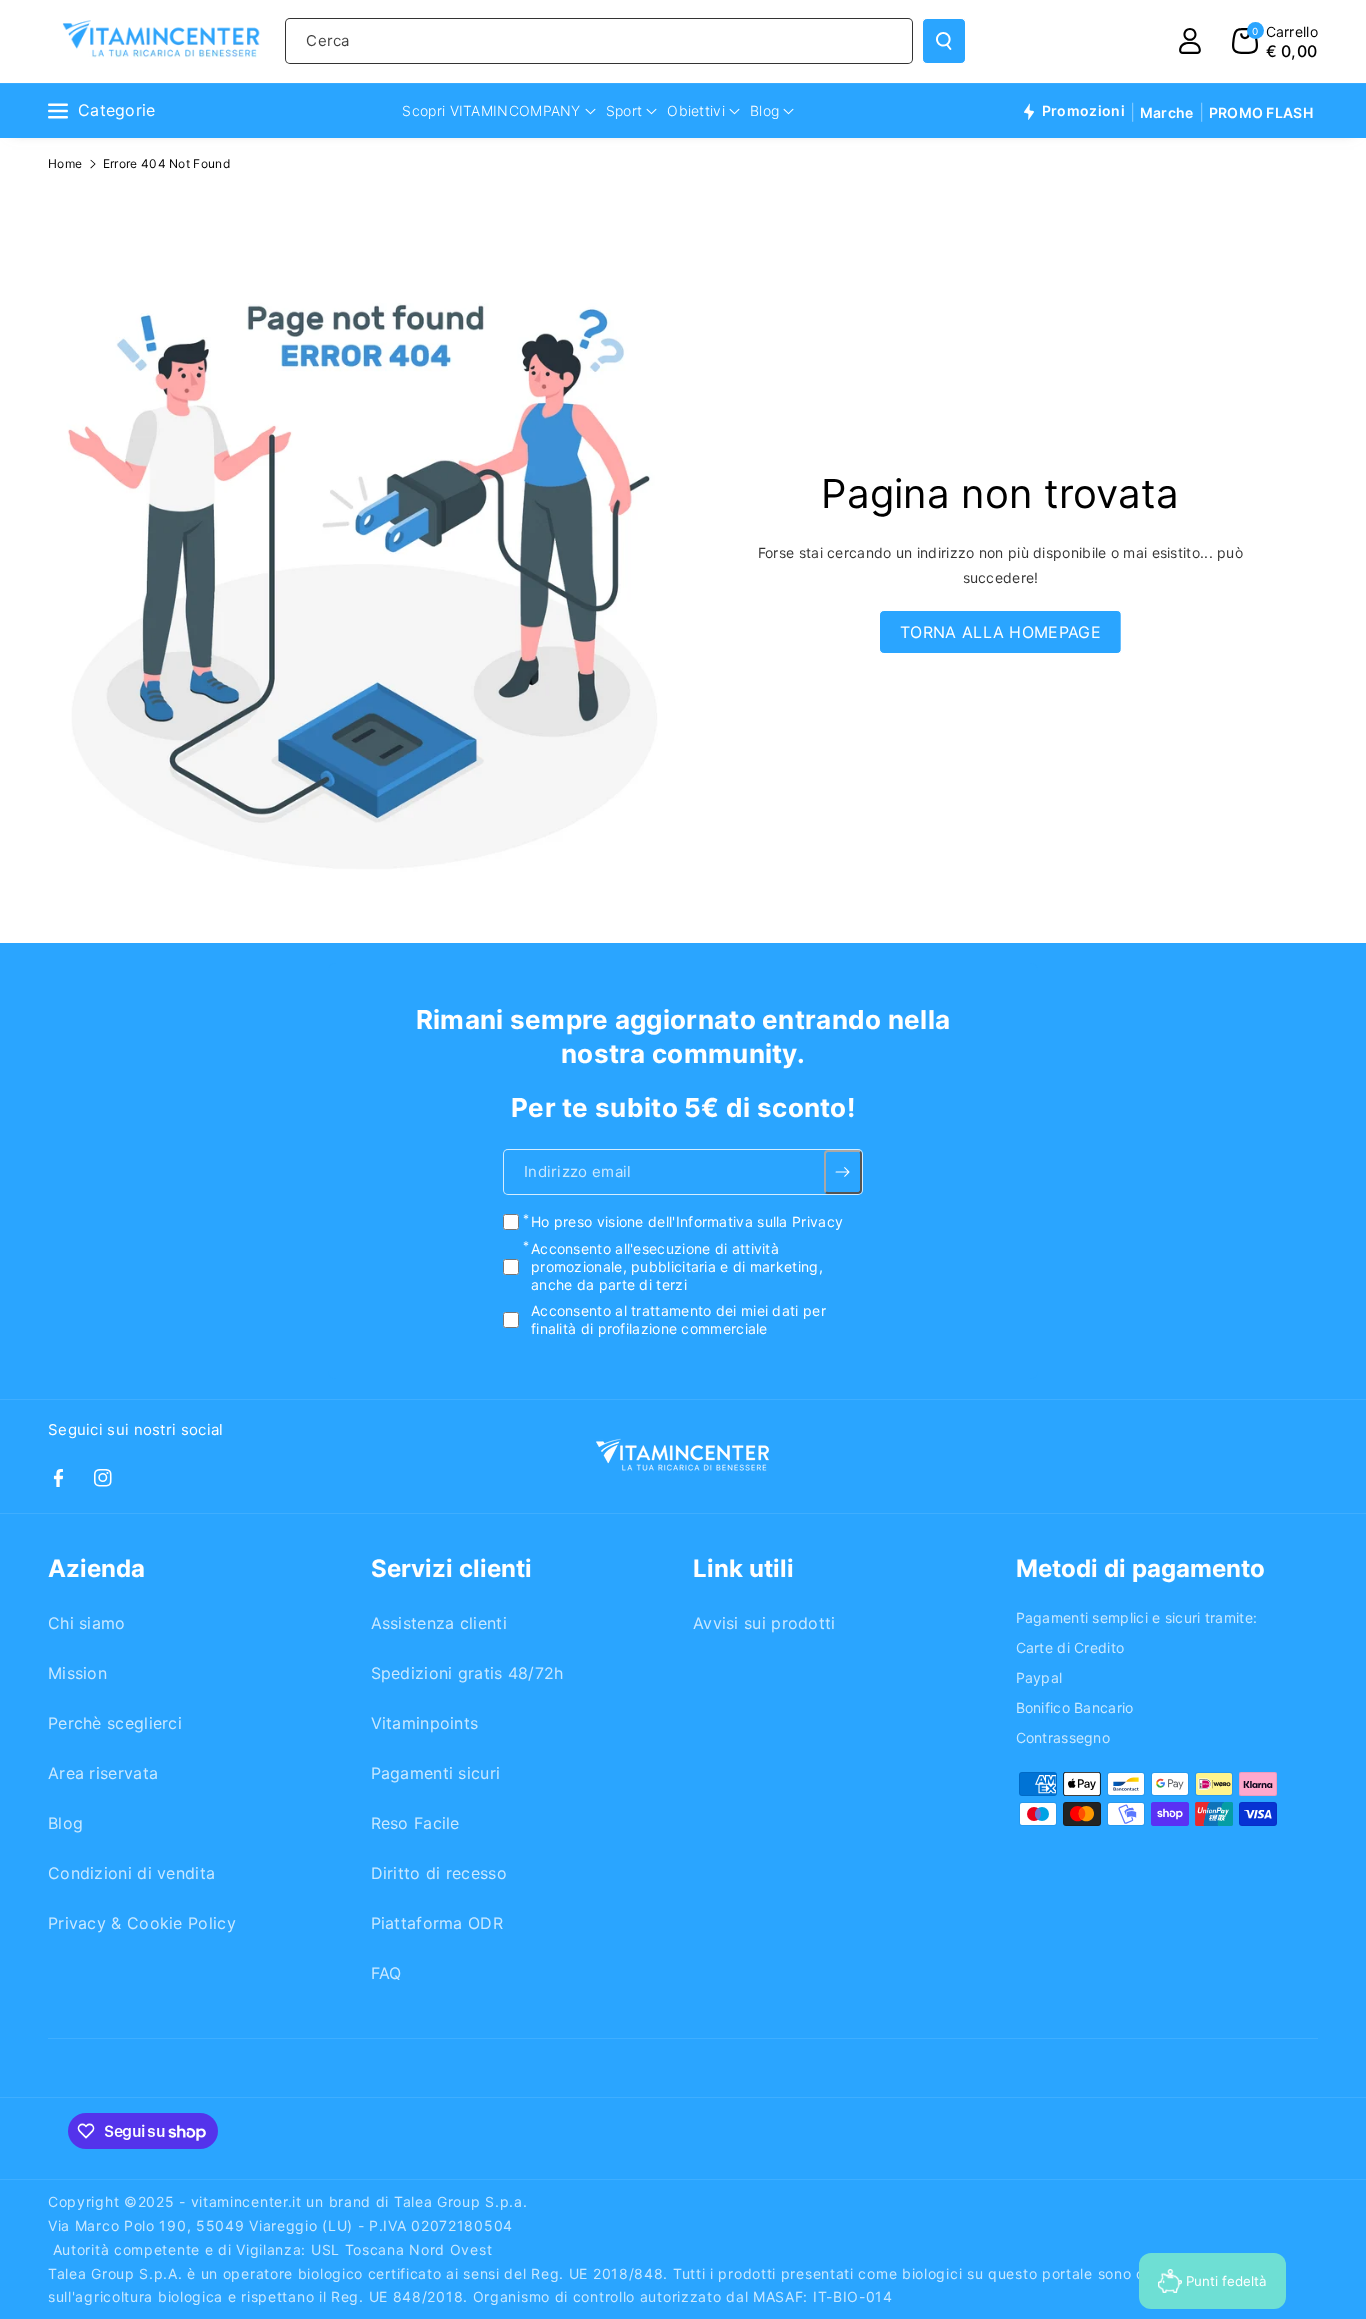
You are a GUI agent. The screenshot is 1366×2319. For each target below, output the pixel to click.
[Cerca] (944, 41)
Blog (65, 1823)
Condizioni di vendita (131, 1873)
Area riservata (103, 1773)
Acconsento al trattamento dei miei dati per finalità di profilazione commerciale (678, 1319)
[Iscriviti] (843, 1173)
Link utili (743, 1568)
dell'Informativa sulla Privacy (745, 1222)
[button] (1275, 41)
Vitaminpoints (425, 1723)
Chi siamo (87, 1623)
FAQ (386, 1973)
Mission (77, 1673)
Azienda (96, 1568)
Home (65, 163)
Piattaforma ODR (437, 1923)
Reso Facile (415, 1823)
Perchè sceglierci (115, 1723)
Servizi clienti (451, 1568)
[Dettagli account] (1190, 41)
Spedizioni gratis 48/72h (467, 1673)
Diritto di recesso (439, 1873)
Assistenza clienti (439, 1623)
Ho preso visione (687, 1222)
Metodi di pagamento (1140, 1568)
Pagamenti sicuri (436, 1773)
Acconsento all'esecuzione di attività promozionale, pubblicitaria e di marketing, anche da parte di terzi (677, 1266)
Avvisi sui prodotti (764, 1623)
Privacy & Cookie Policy (142, 1923)
